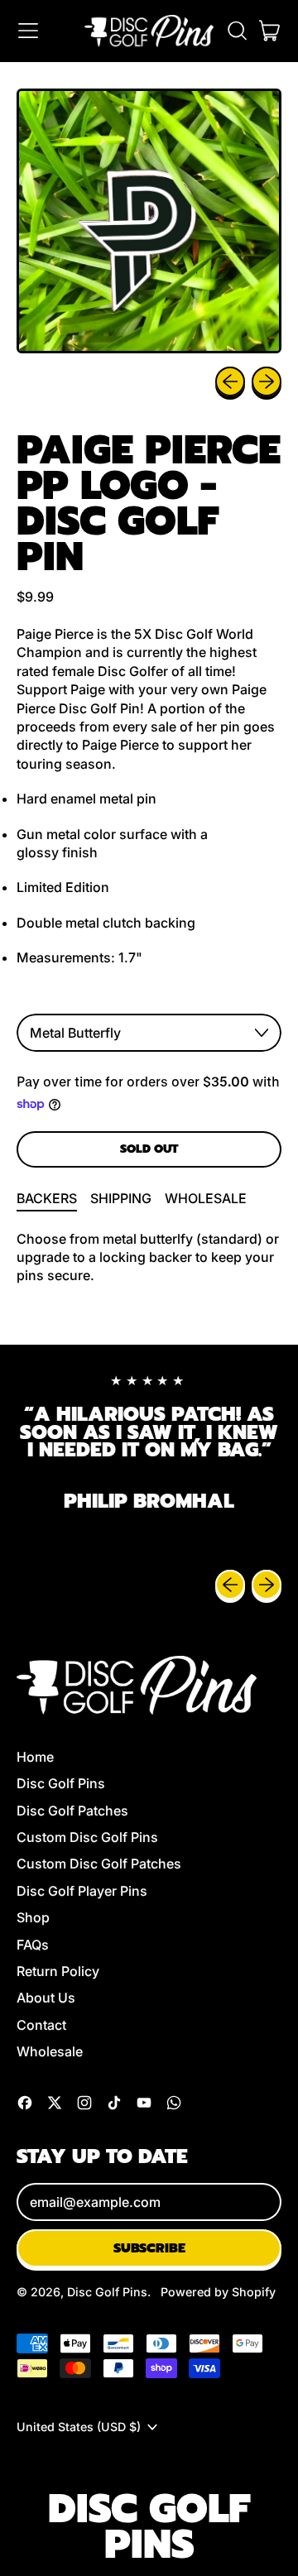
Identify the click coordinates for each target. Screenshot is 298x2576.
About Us (46, 1998)
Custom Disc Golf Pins (87, 1837)
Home (35, 1757)
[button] (237, 31)
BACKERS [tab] (47, 1198)
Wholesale (50, 2051)
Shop (33, 1917)
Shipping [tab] (121, 1198)
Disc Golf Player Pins (82, 1891)
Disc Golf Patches (72, 1811)
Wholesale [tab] (206, 1198)
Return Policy (58, 1971)
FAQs (33, 1945)
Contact (41, 2025)
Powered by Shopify (218, 2292)
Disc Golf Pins (61, 1783)
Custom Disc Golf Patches (99, 1864)
